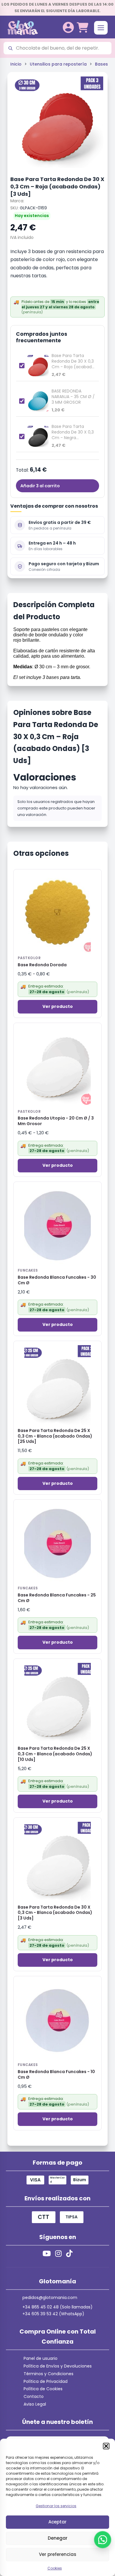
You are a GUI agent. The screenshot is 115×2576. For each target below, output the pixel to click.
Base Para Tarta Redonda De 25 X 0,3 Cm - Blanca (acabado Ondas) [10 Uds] (55, 1754)
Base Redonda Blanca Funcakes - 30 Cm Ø (57, 1280)
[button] (106, 2446)
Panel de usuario (41, 2358)
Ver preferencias (58, 2554)
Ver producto (58, 1006)
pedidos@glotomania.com (50, 2298)
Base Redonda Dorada (42, 965)
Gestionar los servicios (56, 2506)
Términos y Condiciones (49, 2374)
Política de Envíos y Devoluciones (58, 2366)
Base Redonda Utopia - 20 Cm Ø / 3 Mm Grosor (56, 1121)
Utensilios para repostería (58, 64)
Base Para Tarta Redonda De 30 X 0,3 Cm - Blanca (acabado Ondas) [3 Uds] (55, 1913)
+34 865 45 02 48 (41, 2307)
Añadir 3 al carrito (40, 486)
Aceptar (57, 2522)
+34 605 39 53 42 (40, 2314)
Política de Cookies (43, 2389)
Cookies (55, 2568)
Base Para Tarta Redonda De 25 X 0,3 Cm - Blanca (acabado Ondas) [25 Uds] (55, 1436)
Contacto (34, 2396)
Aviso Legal (35, 2404)
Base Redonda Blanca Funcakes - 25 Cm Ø (57, 1598)
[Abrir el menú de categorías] (101, 28)
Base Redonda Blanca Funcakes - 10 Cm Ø (56, 2075)
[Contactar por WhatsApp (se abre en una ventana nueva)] (103, 2540)
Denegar (58, 2538)
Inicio (16, 64)
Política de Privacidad (46, 2381)
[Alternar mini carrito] (82, 28)
